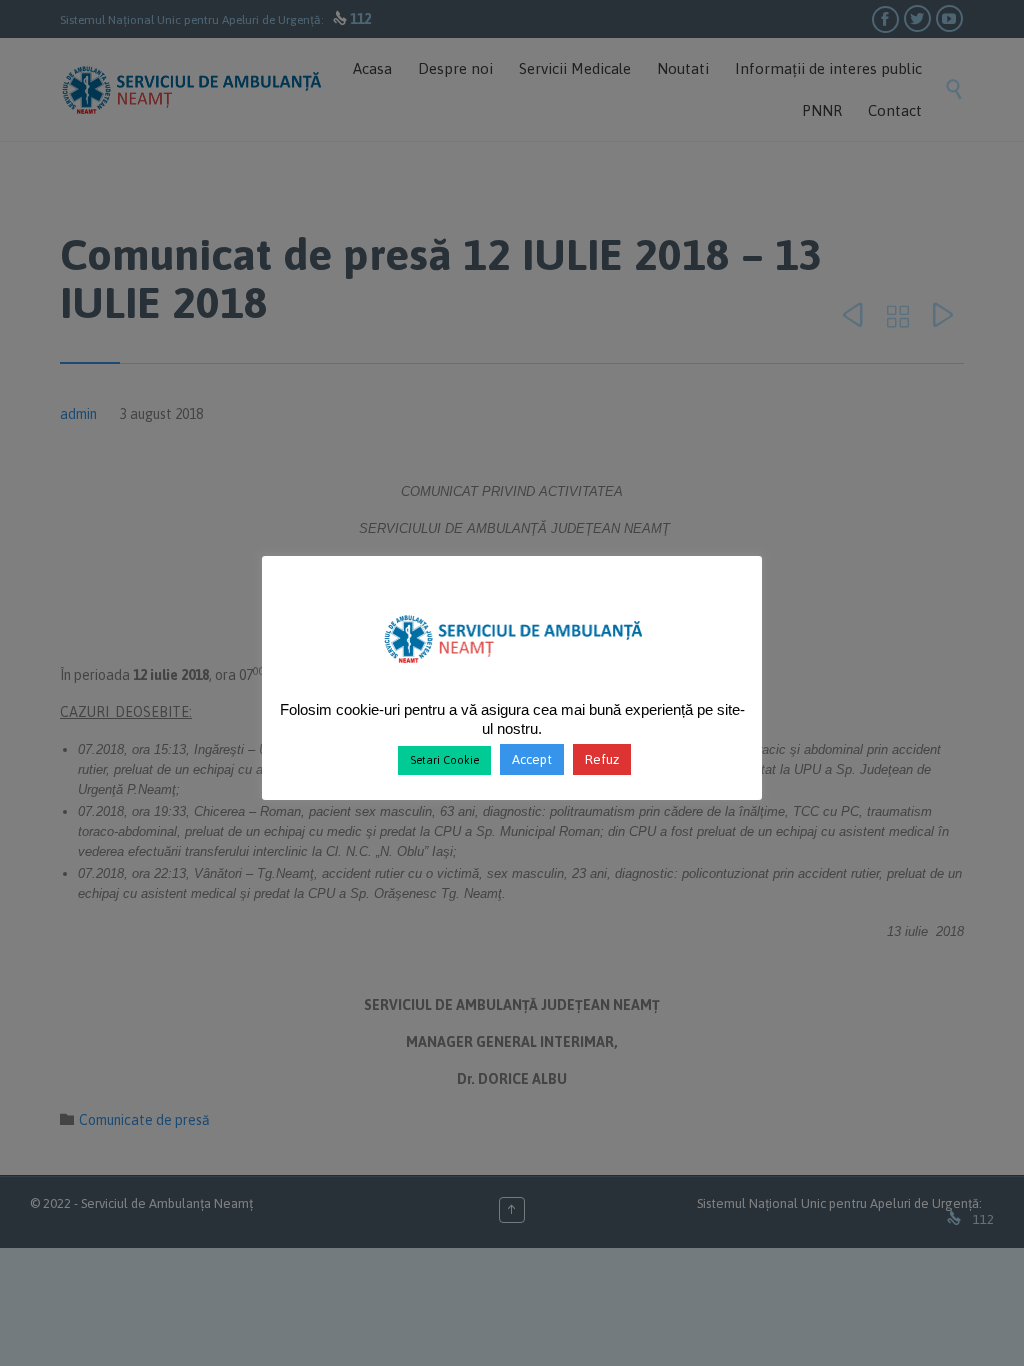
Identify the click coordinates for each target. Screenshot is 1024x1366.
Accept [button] (532, 759)
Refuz (602, 759)
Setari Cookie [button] (444, 760)
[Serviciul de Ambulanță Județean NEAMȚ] (512, 671)
